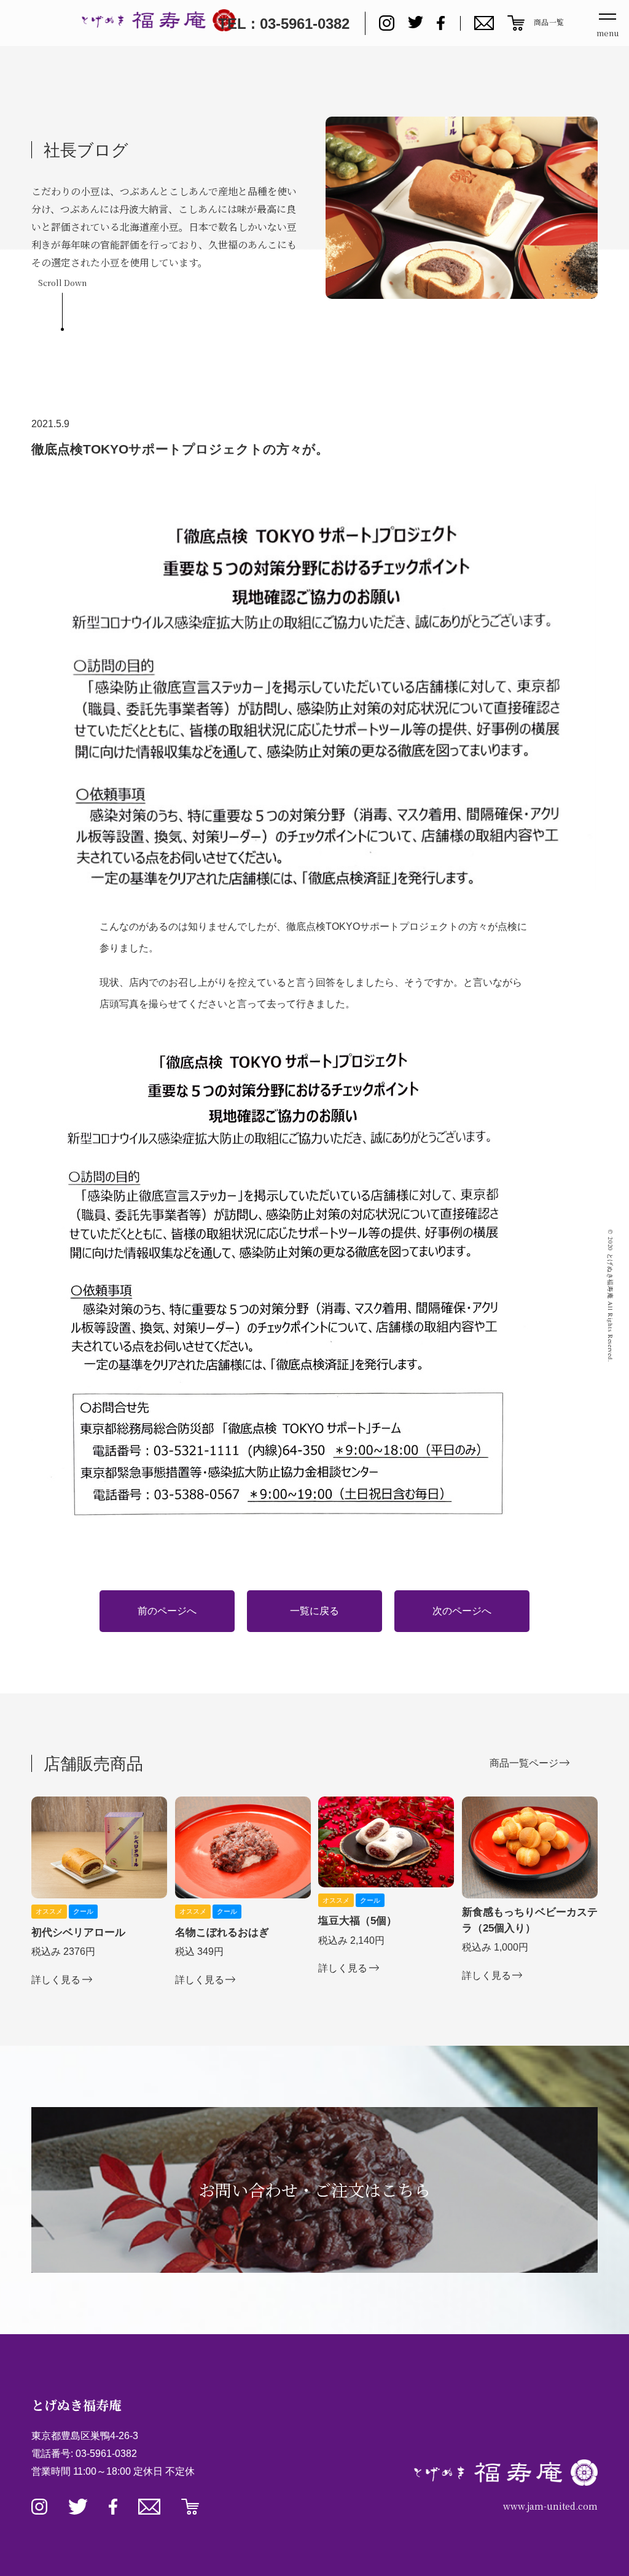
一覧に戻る (314, 1611)
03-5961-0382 (106, 2454)
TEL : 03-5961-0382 (284, 24)
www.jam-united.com (550, 2506)
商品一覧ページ (524, 1763)
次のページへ (462, 1611)
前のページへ (167, 1611)
